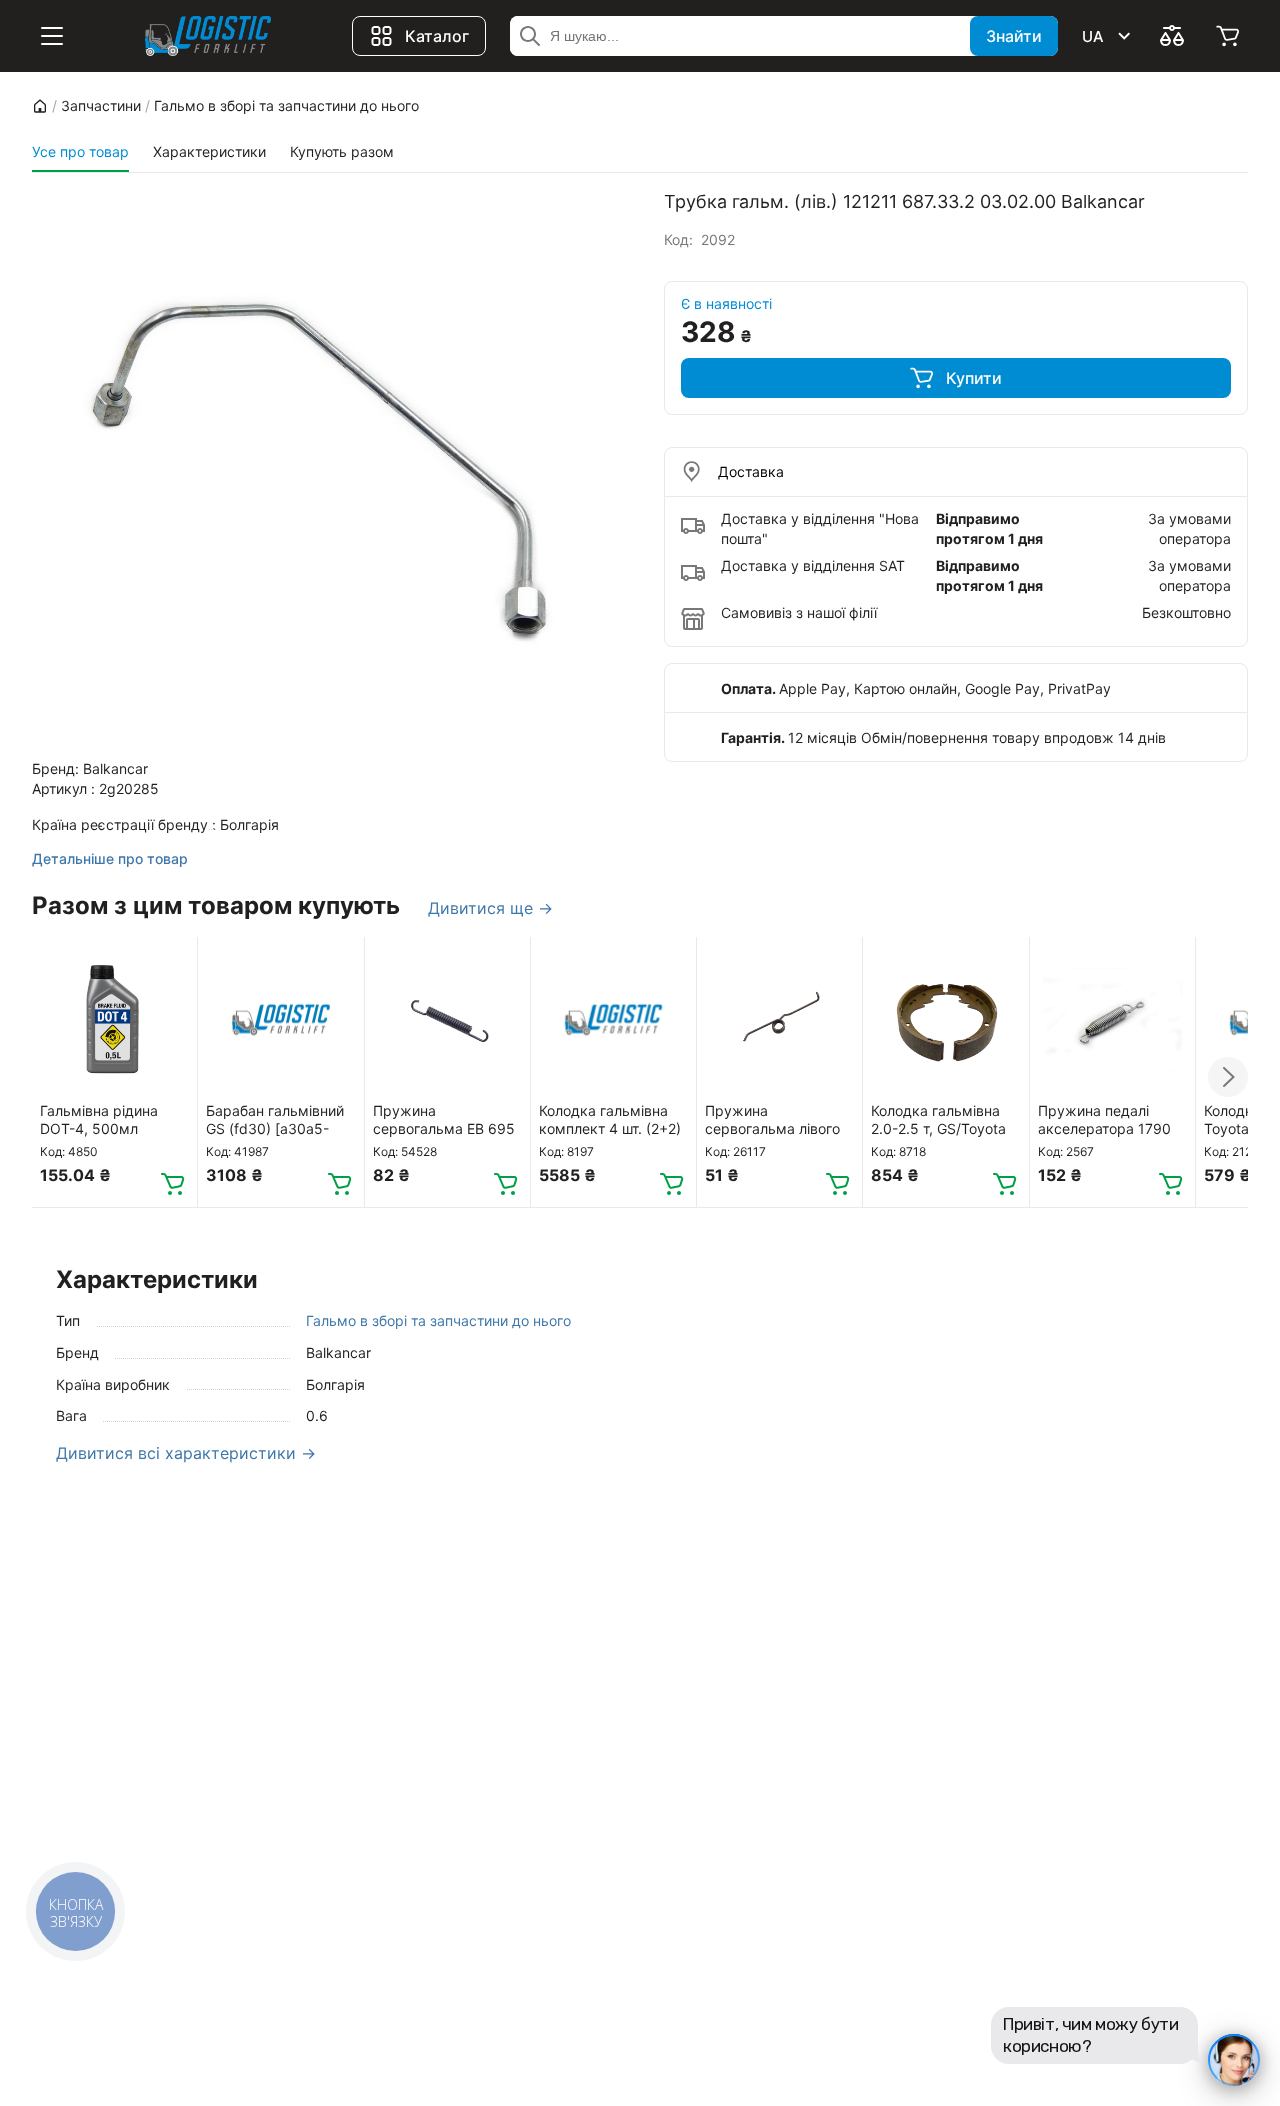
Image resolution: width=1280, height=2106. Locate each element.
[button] (1228, 1077)
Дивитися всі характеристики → (186, 1453)
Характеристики (209, 151)
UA (1093, 36)
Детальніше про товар (110, 858)
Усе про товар (80, 151)
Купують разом (342, 151)
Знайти (1014, 36)
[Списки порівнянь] (1172, 36)
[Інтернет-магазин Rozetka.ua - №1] (40, 106)
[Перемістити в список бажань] (173, 961)
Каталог (437, 36)
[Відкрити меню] (52, 36)
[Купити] (173, 1183)
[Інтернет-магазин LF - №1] (208, 36)
